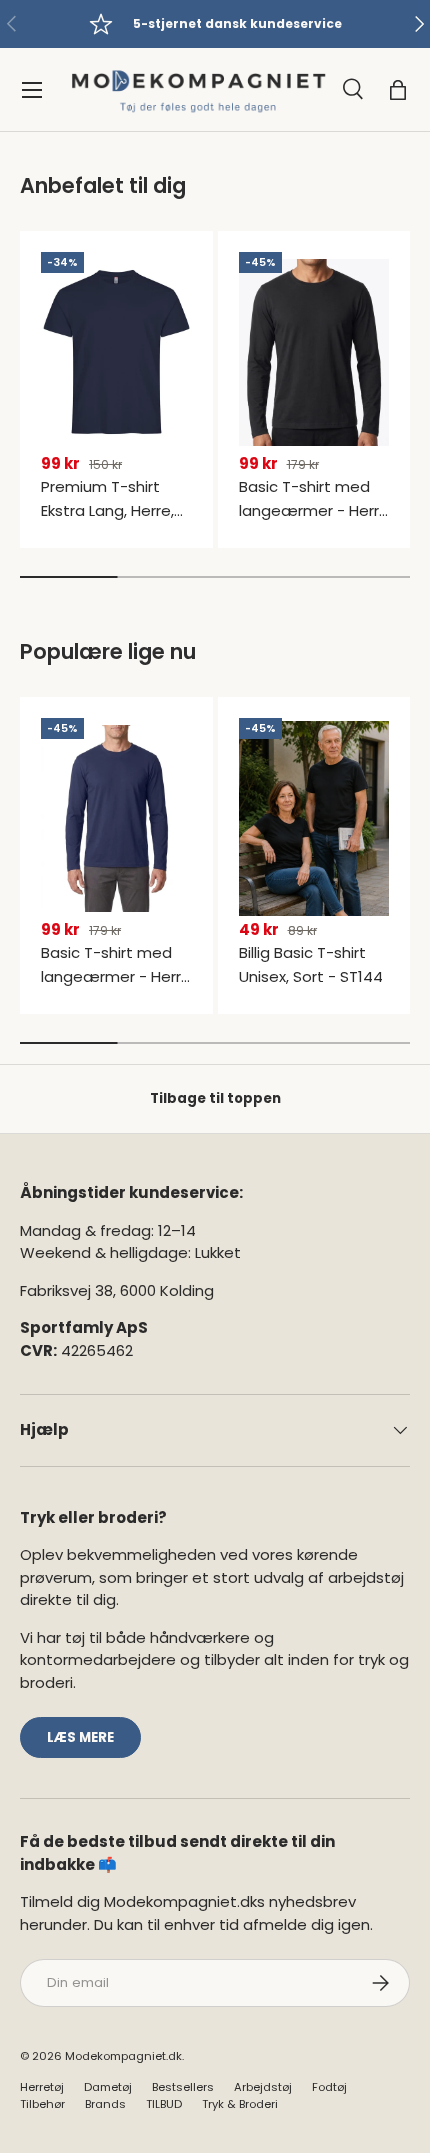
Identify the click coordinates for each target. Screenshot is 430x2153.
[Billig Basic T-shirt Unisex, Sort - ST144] (314, 818)
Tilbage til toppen (215, 1098)
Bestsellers (183, 2087)
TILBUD (164, 2104)
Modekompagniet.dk (123, 2056)
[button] (398, 90)
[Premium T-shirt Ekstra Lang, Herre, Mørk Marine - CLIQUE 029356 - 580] (116, 352)
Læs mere (80, 1737)
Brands (105, 2104)
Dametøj (108, 2087)
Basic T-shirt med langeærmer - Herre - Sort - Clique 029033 (314, 522)
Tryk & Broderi (240, 2104)
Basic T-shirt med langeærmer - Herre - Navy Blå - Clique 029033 (116, 988)
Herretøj (42, 2087)
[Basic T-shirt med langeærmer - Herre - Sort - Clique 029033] (314, 352)
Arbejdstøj (263, 2087)
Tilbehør (42, 2104)
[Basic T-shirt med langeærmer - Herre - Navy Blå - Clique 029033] (116, 818)
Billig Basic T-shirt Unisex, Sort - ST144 (311, 964)
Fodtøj (329, 2087)
